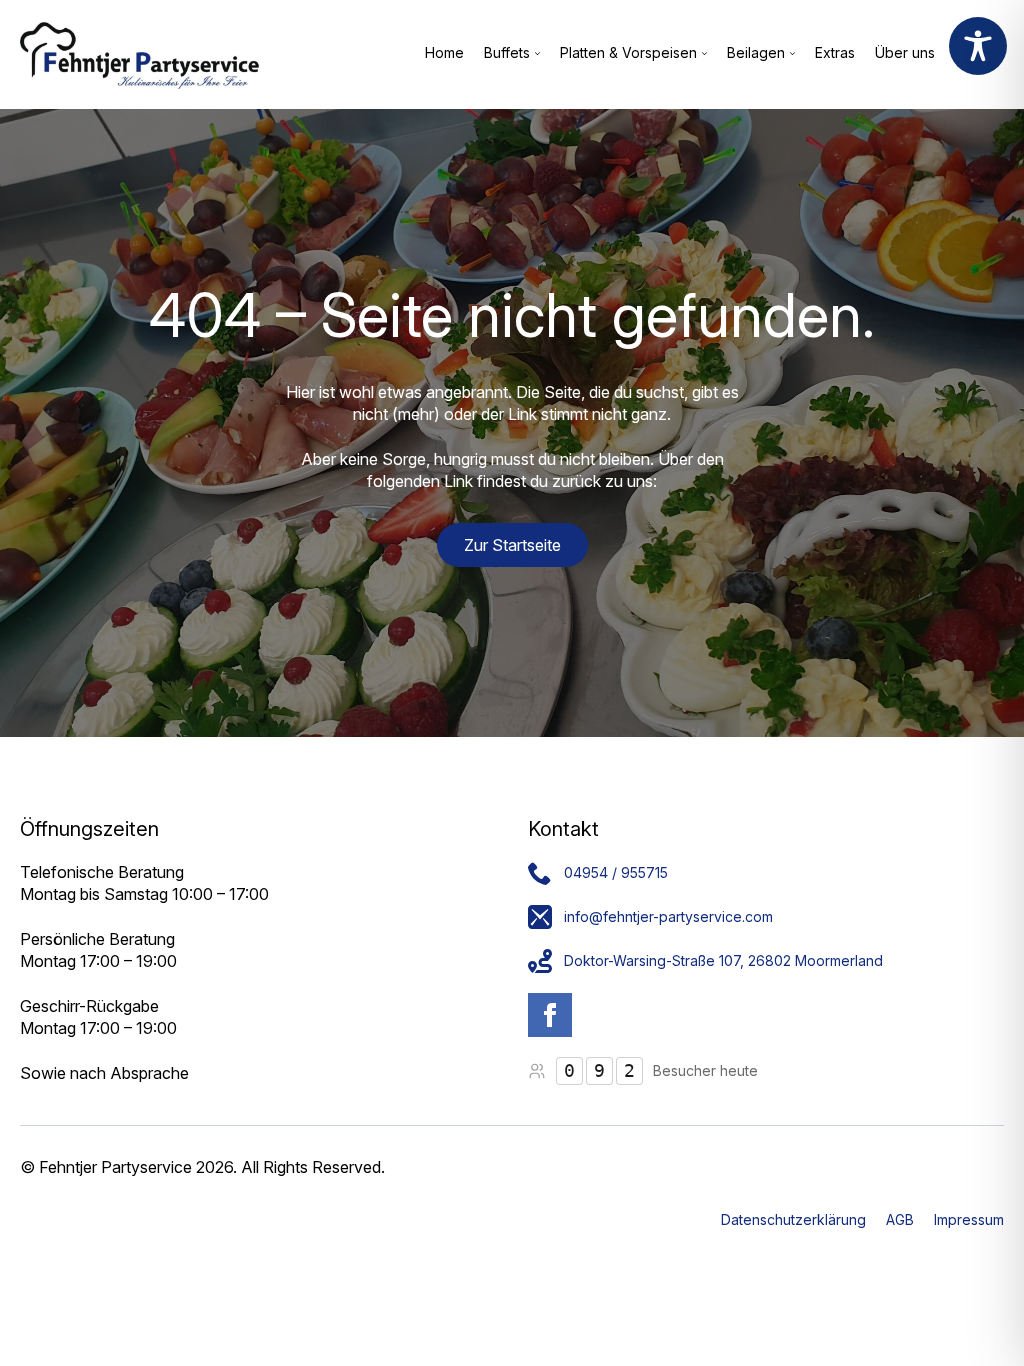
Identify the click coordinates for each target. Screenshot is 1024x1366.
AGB (900, 1219)
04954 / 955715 (616, 872)
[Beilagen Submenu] (790, 54)
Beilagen (756, 53)
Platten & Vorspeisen (628, 53)
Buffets (507, 53)
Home (444, 53)
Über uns (905, 53)
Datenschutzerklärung (793, 1219)
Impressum (969, 1219)
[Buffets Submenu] (535, 54)
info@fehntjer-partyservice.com (668, 916)
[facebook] (550, 1015)
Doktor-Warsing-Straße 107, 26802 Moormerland (723, 960)
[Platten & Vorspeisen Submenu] (702, 54)
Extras (835, 53)
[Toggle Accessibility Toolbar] (978, 46)
